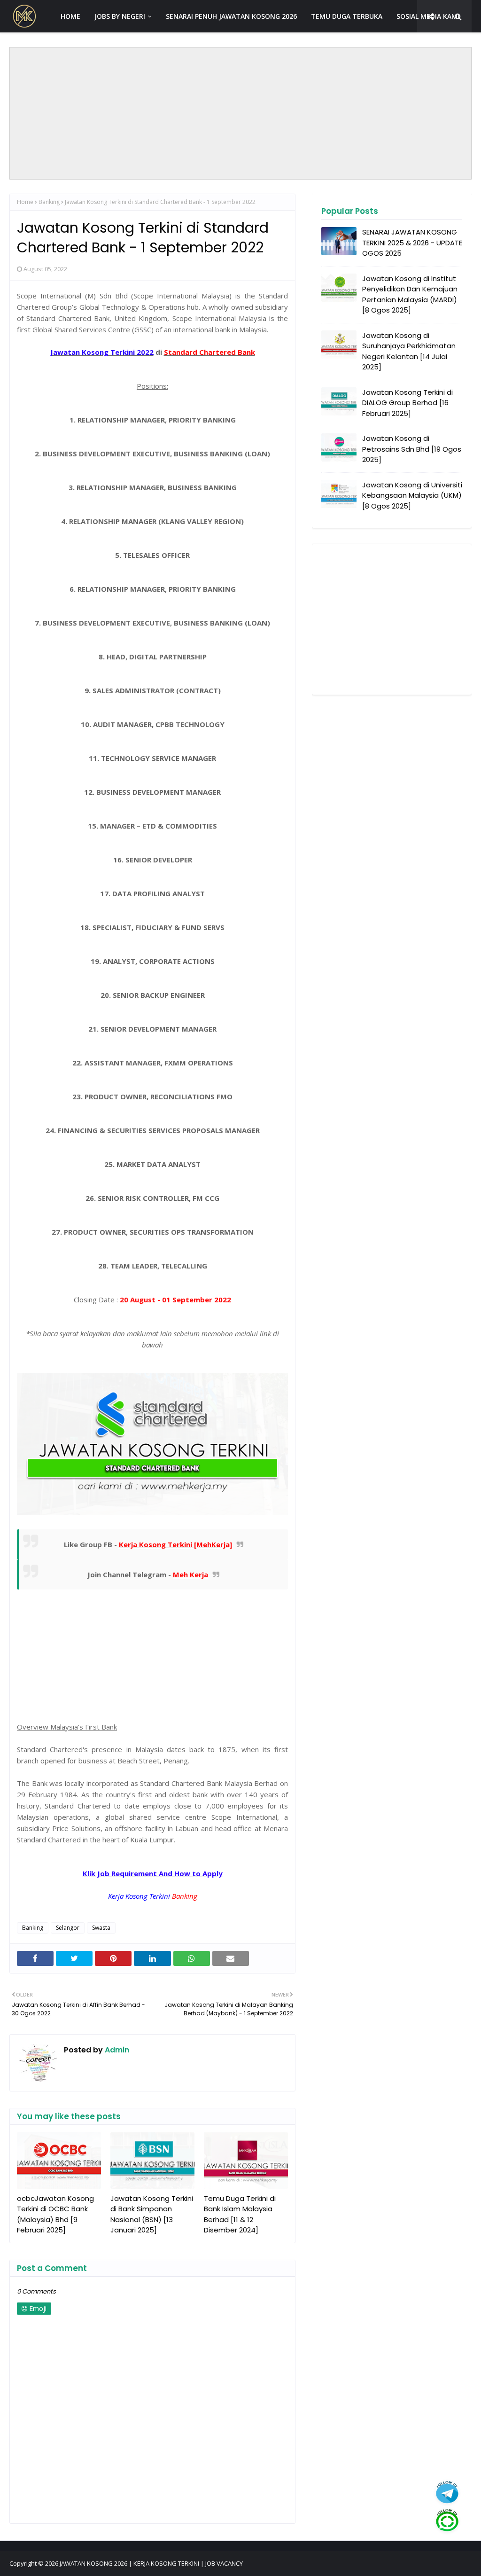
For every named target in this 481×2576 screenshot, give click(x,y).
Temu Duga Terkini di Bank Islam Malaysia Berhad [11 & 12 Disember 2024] (240, 2214)
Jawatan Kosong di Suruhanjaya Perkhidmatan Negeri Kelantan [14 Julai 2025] (409, 351)
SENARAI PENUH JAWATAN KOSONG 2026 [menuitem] (231, 16)
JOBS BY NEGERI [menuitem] (120, 16)
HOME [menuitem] (70, 16)
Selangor (68, 1928)
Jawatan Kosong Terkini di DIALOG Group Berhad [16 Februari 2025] (407, 403)
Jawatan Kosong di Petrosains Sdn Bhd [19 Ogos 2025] (412, 449)
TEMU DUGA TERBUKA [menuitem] (347, 16)
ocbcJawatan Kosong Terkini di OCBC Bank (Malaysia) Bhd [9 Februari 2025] (55, 2214)
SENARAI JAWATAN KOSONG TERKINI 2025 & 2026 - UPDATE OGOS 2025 (412, 243)
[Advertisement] (241, 113)
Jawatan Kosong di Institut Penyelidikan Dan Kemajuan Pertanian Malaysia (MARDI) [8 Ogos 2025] (410, 294)
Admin (116, 2050)
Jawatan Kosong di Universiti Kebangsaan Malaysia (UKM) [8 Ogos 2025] (412, 495)
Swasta (101, 1928)
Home (25, 202)
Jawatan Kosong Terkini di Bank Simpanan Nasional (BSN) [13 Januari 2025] (152, 2214)
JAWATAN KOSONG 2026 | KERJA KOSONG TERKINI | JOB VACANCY (151, 2563)
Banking (49, 202)
